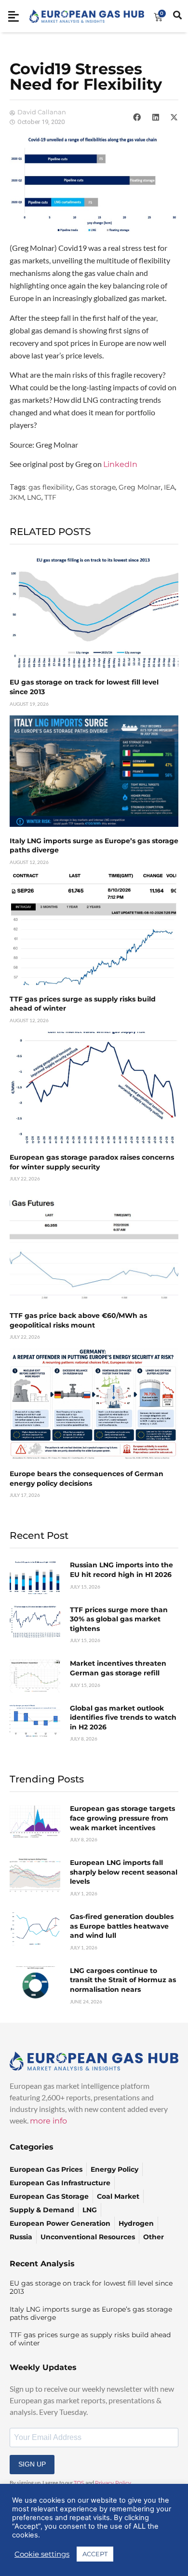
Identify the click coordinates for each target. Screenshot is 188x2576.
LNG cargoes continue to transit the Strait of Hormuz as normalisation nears (123, 1980)
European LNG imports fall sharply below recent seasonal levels (124, 1872)
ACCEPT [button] (95, 2554)
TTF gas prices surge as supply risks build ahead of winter (90, 2339)
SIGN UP (32, 2464)
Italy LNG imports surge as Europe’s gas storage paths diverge (91, 2313)
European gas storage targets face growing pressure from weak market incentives (122, 1818)
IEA (169, 487)
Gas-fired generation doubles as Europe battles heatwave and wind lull (122, 1926)
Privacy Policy (113, 2483)
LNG (34, 497)
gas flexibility (51, 487)
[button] (137, 117)
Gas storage (96, 487)
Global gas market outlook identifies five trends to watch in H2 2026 (123, 1718)
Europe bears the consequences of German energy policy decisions (87, 1479)
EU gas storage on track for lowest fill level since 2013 (91, 2287)
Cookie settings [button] (42, 2554)
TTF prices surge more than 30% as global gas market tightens (119, 1619)
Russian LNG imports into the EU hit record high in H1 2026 (121, 1570)
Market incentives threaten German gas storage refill (118, 1668)
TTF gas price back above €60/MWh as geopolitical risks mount (78, 1320)
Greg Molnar (140, 487)
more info (48, 2121)
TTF (50, 497)
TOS (79, 2483)
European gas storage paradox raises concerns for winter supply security (92, 1162)
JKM (17, 497)
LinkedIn (120, 464)
